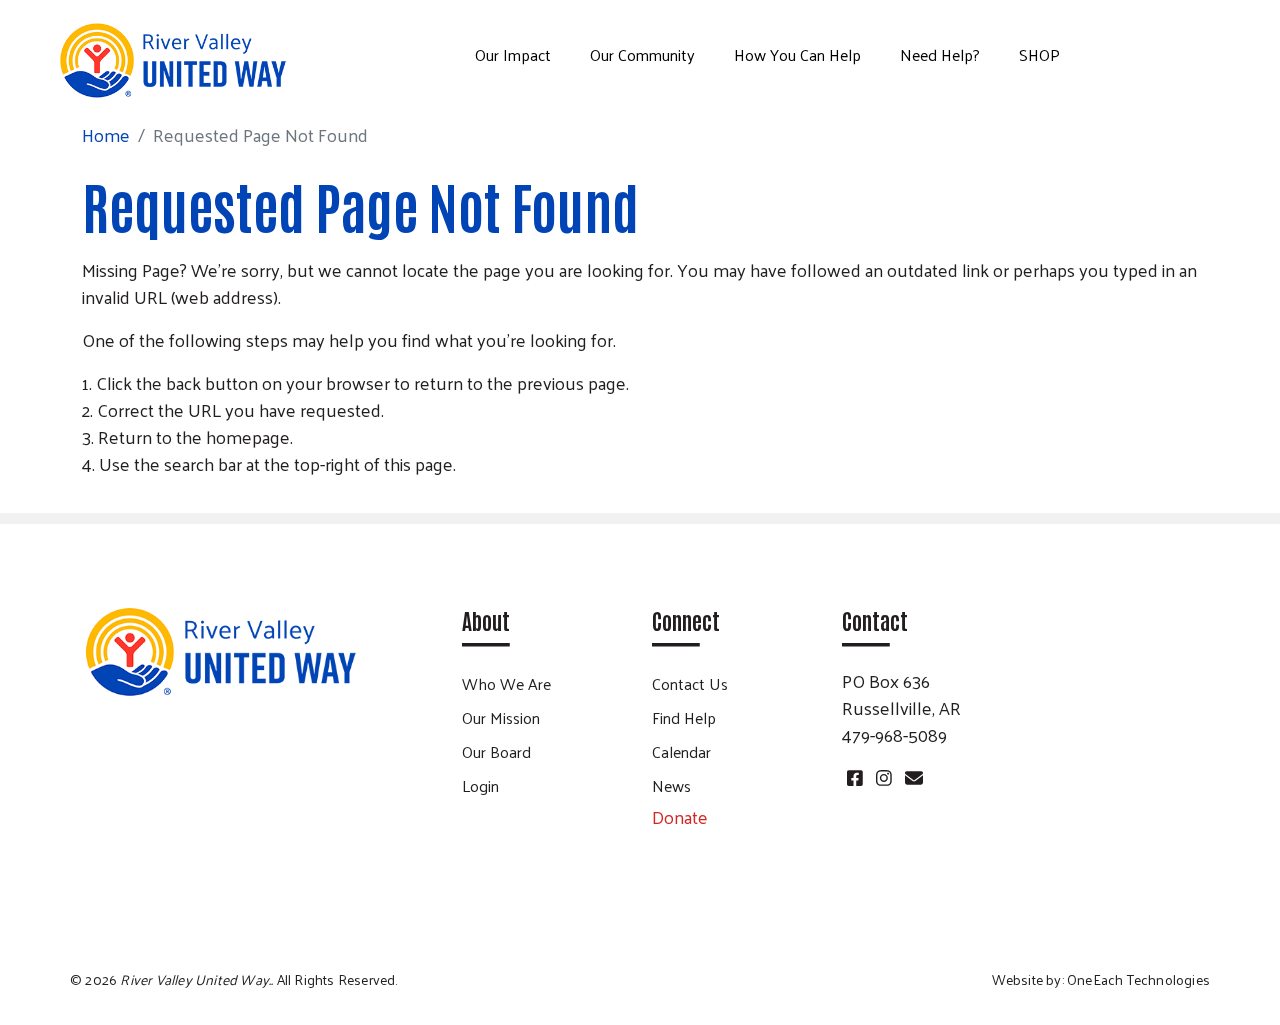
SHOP (1039, 54)
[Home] (172, 60)
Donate (680, 816)
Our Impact (513, 54)
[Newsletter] (911, 777)
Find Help (684, 717)
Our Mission (501, 717)
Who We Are (506, 683)
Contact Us (690, 683)
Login (480, 785)
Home (106, 134)
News (671, 785)
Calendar (681, 751)
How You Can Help (797, 54)
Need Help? (940, 54)
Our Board (496, 751)
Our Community (642, 54)
